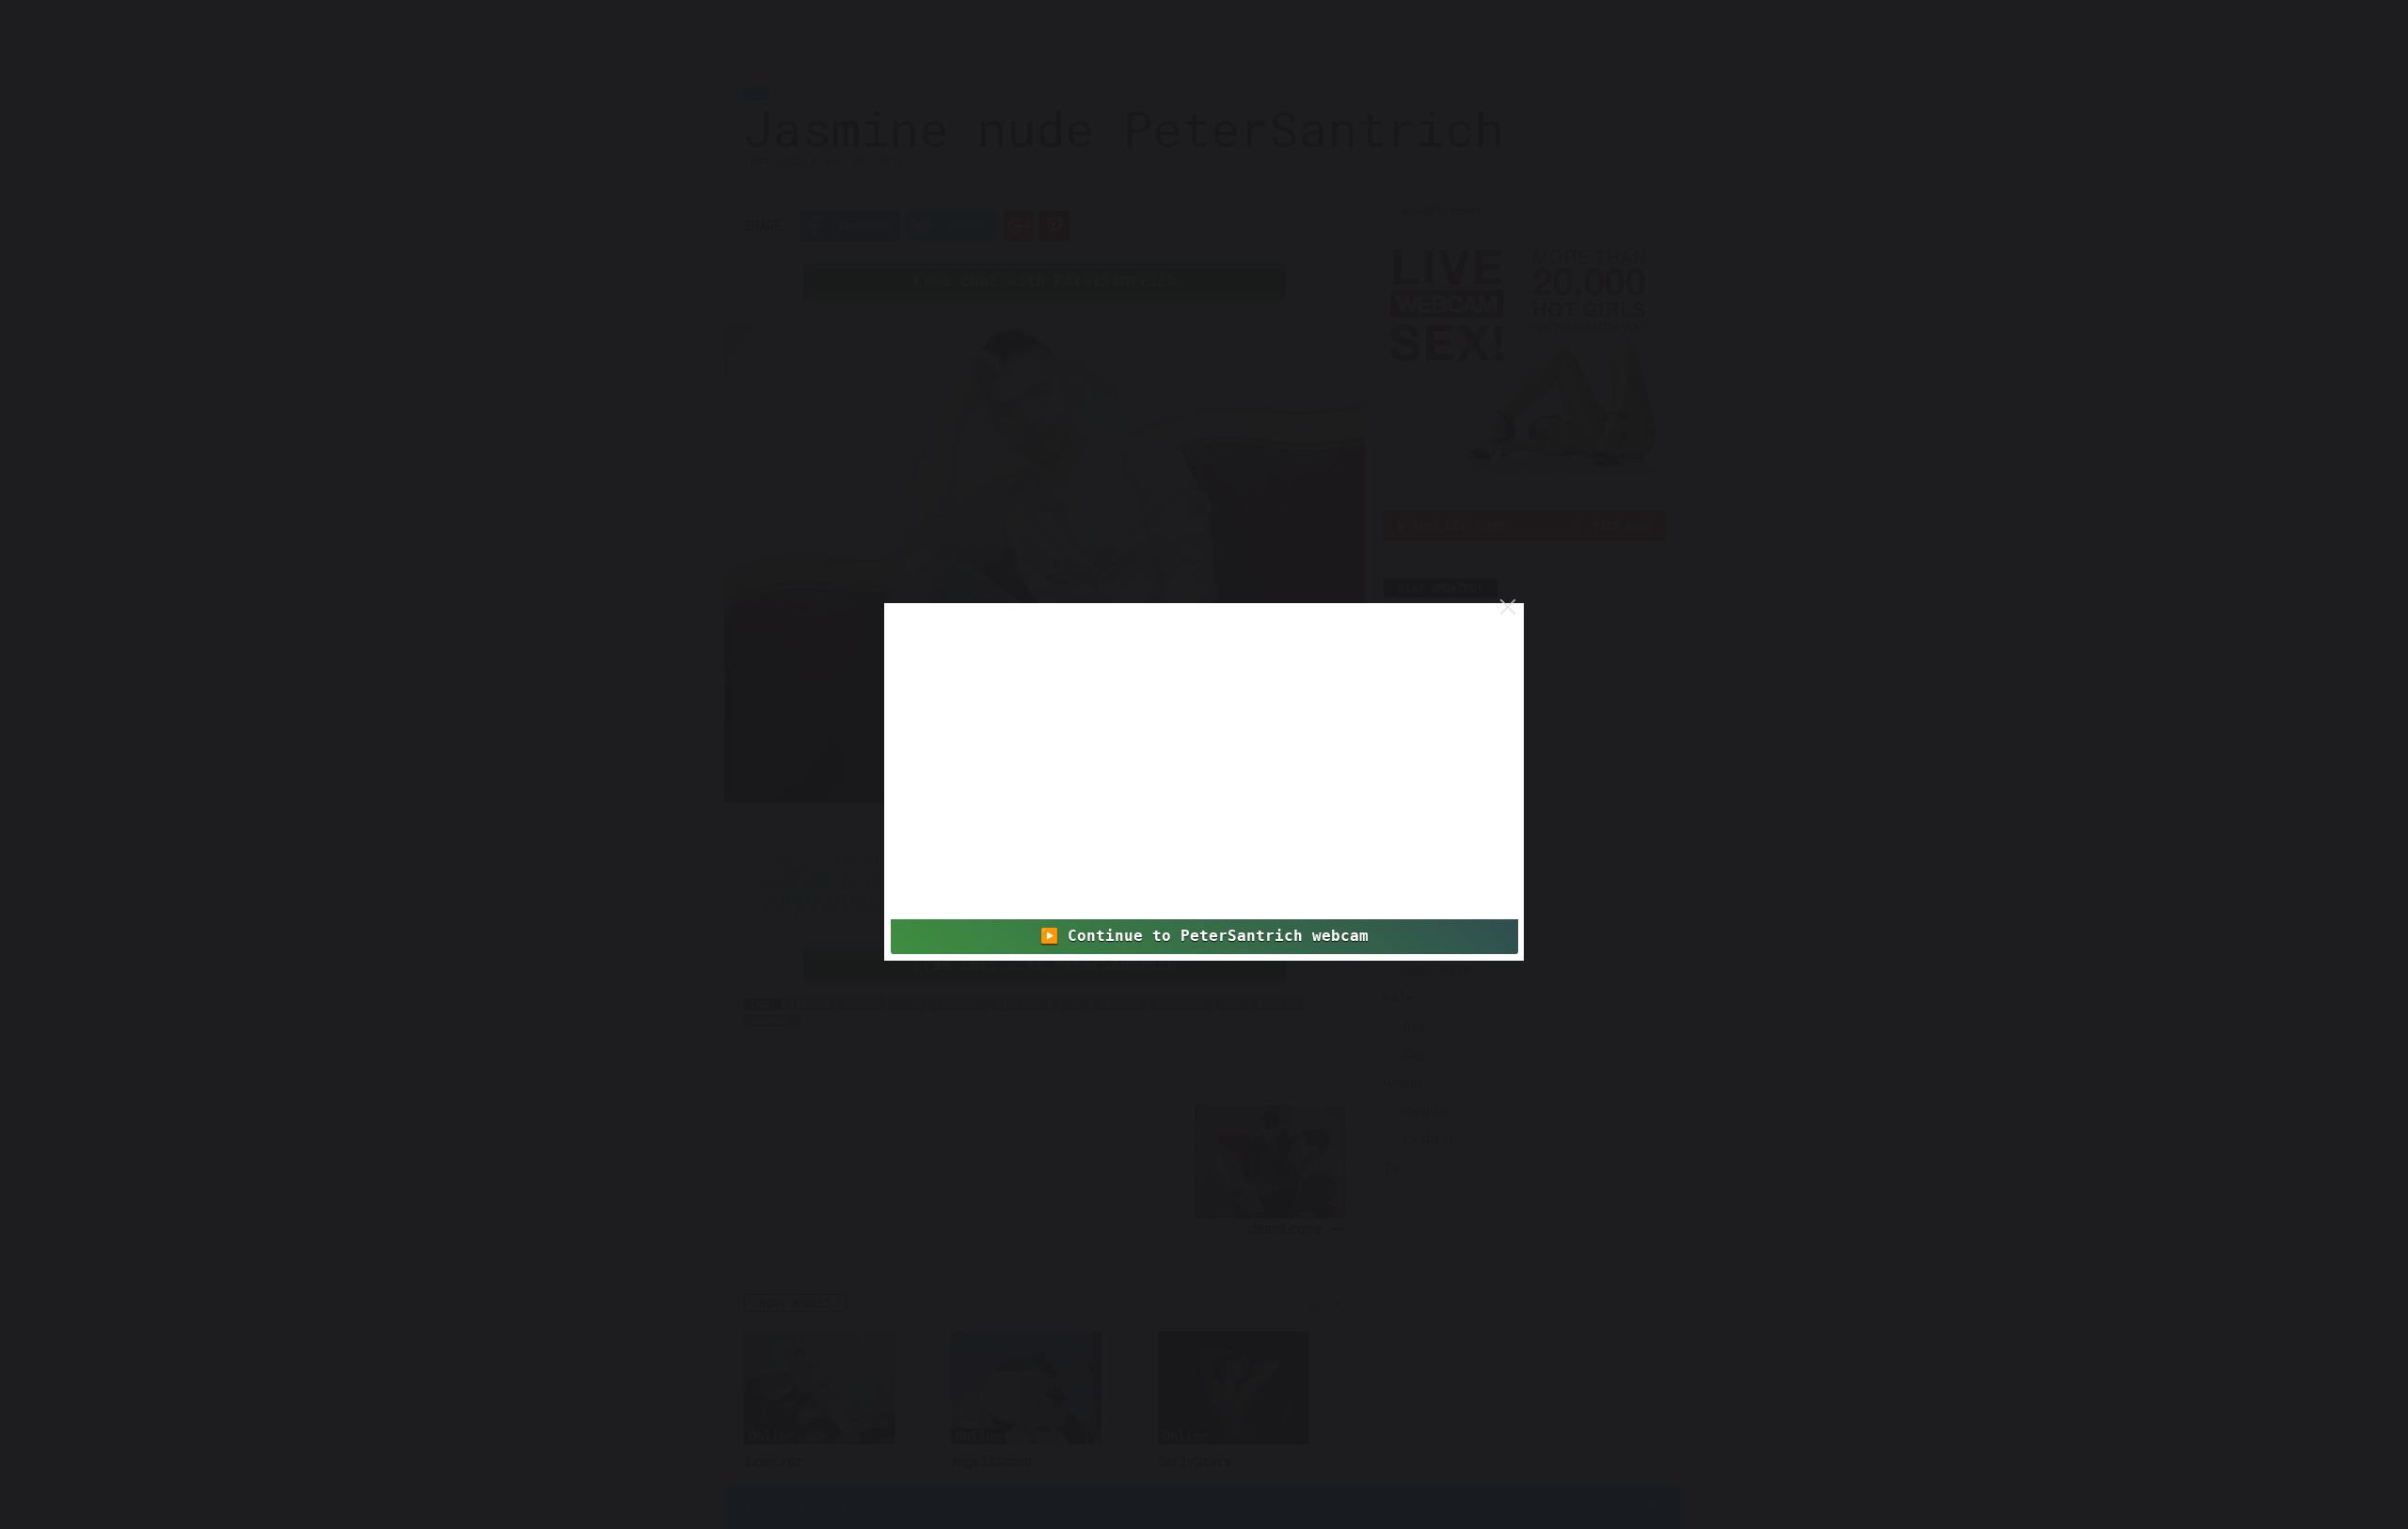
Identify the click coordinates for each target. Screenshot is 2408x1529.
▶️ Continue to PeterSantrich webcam (1204, 936)
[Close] (1508, 607)
